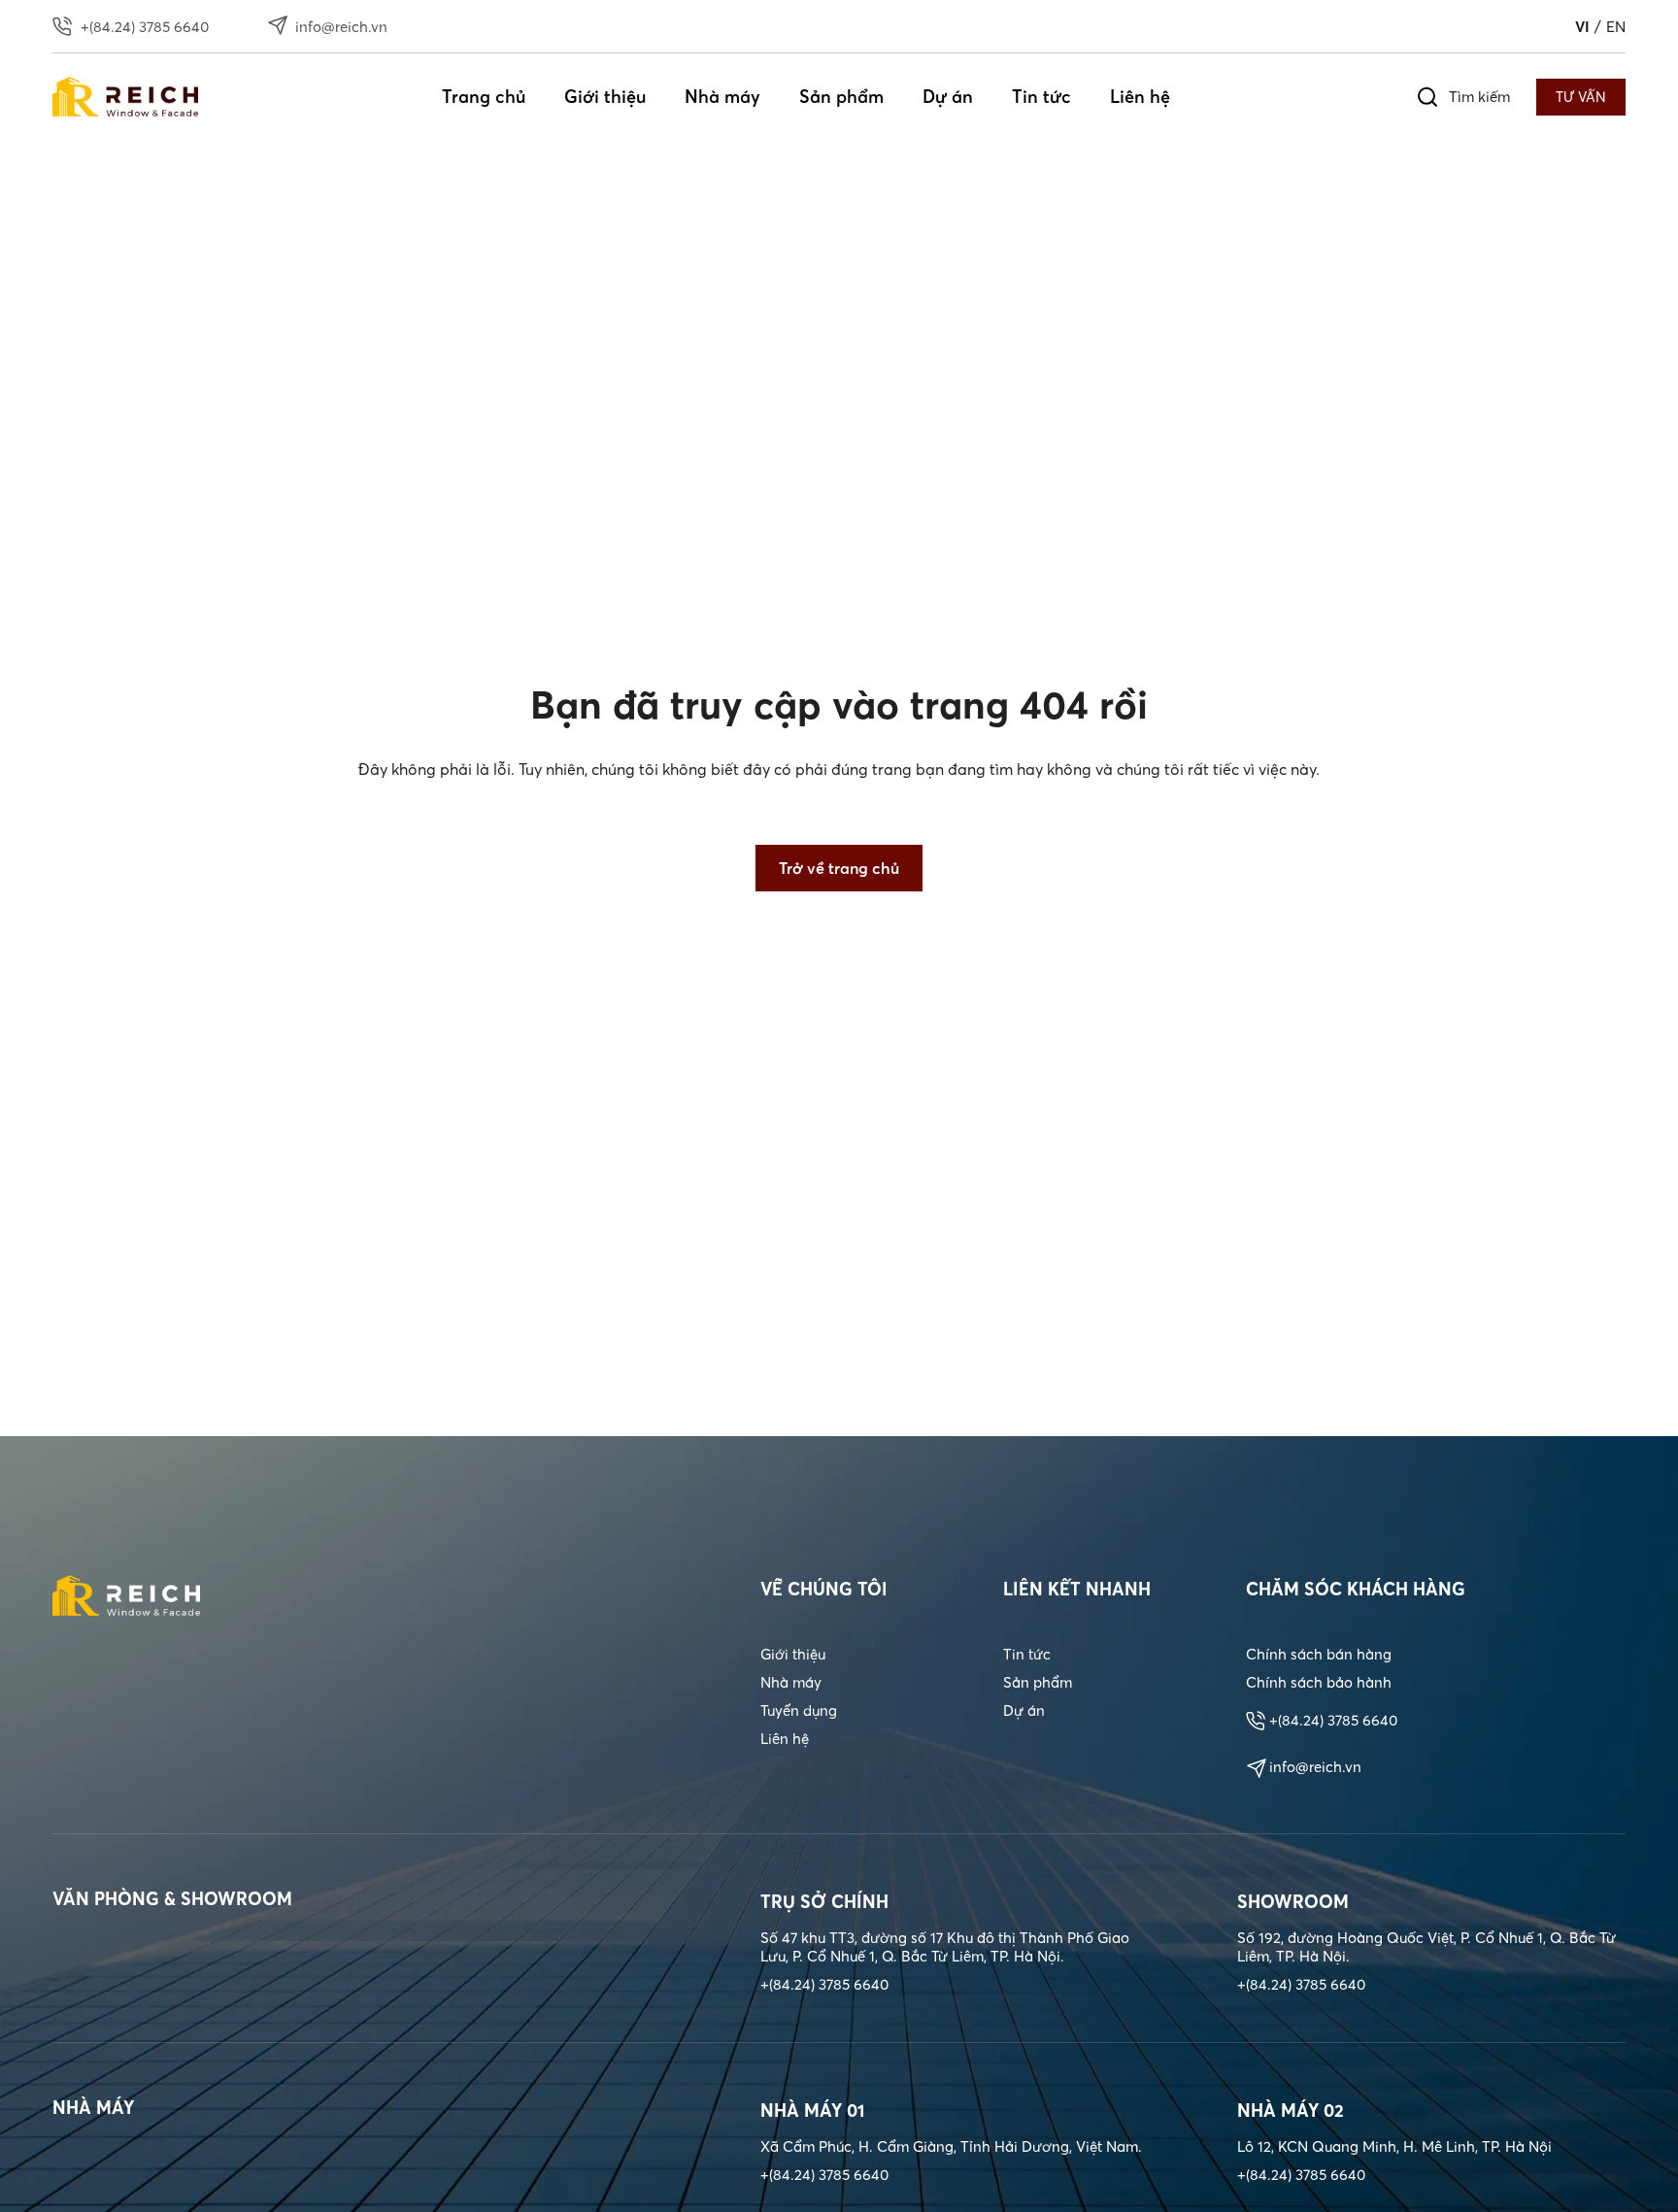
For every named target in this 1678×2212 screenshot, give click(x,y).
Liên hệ (1140, 97)
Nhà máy (722, 97)
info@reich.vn (1315, 1767)
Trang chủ (484, 97)
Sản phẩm (841, 97)
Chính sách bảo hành (1319, 1682)
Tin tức (1041, 97)
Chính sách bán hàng (1319, 1654)
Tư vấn (1581, 97)
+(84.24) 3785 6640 (1333, 1720)
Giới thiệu (605, 97)
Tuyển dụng (799, 1710)
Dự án (948, 97)
